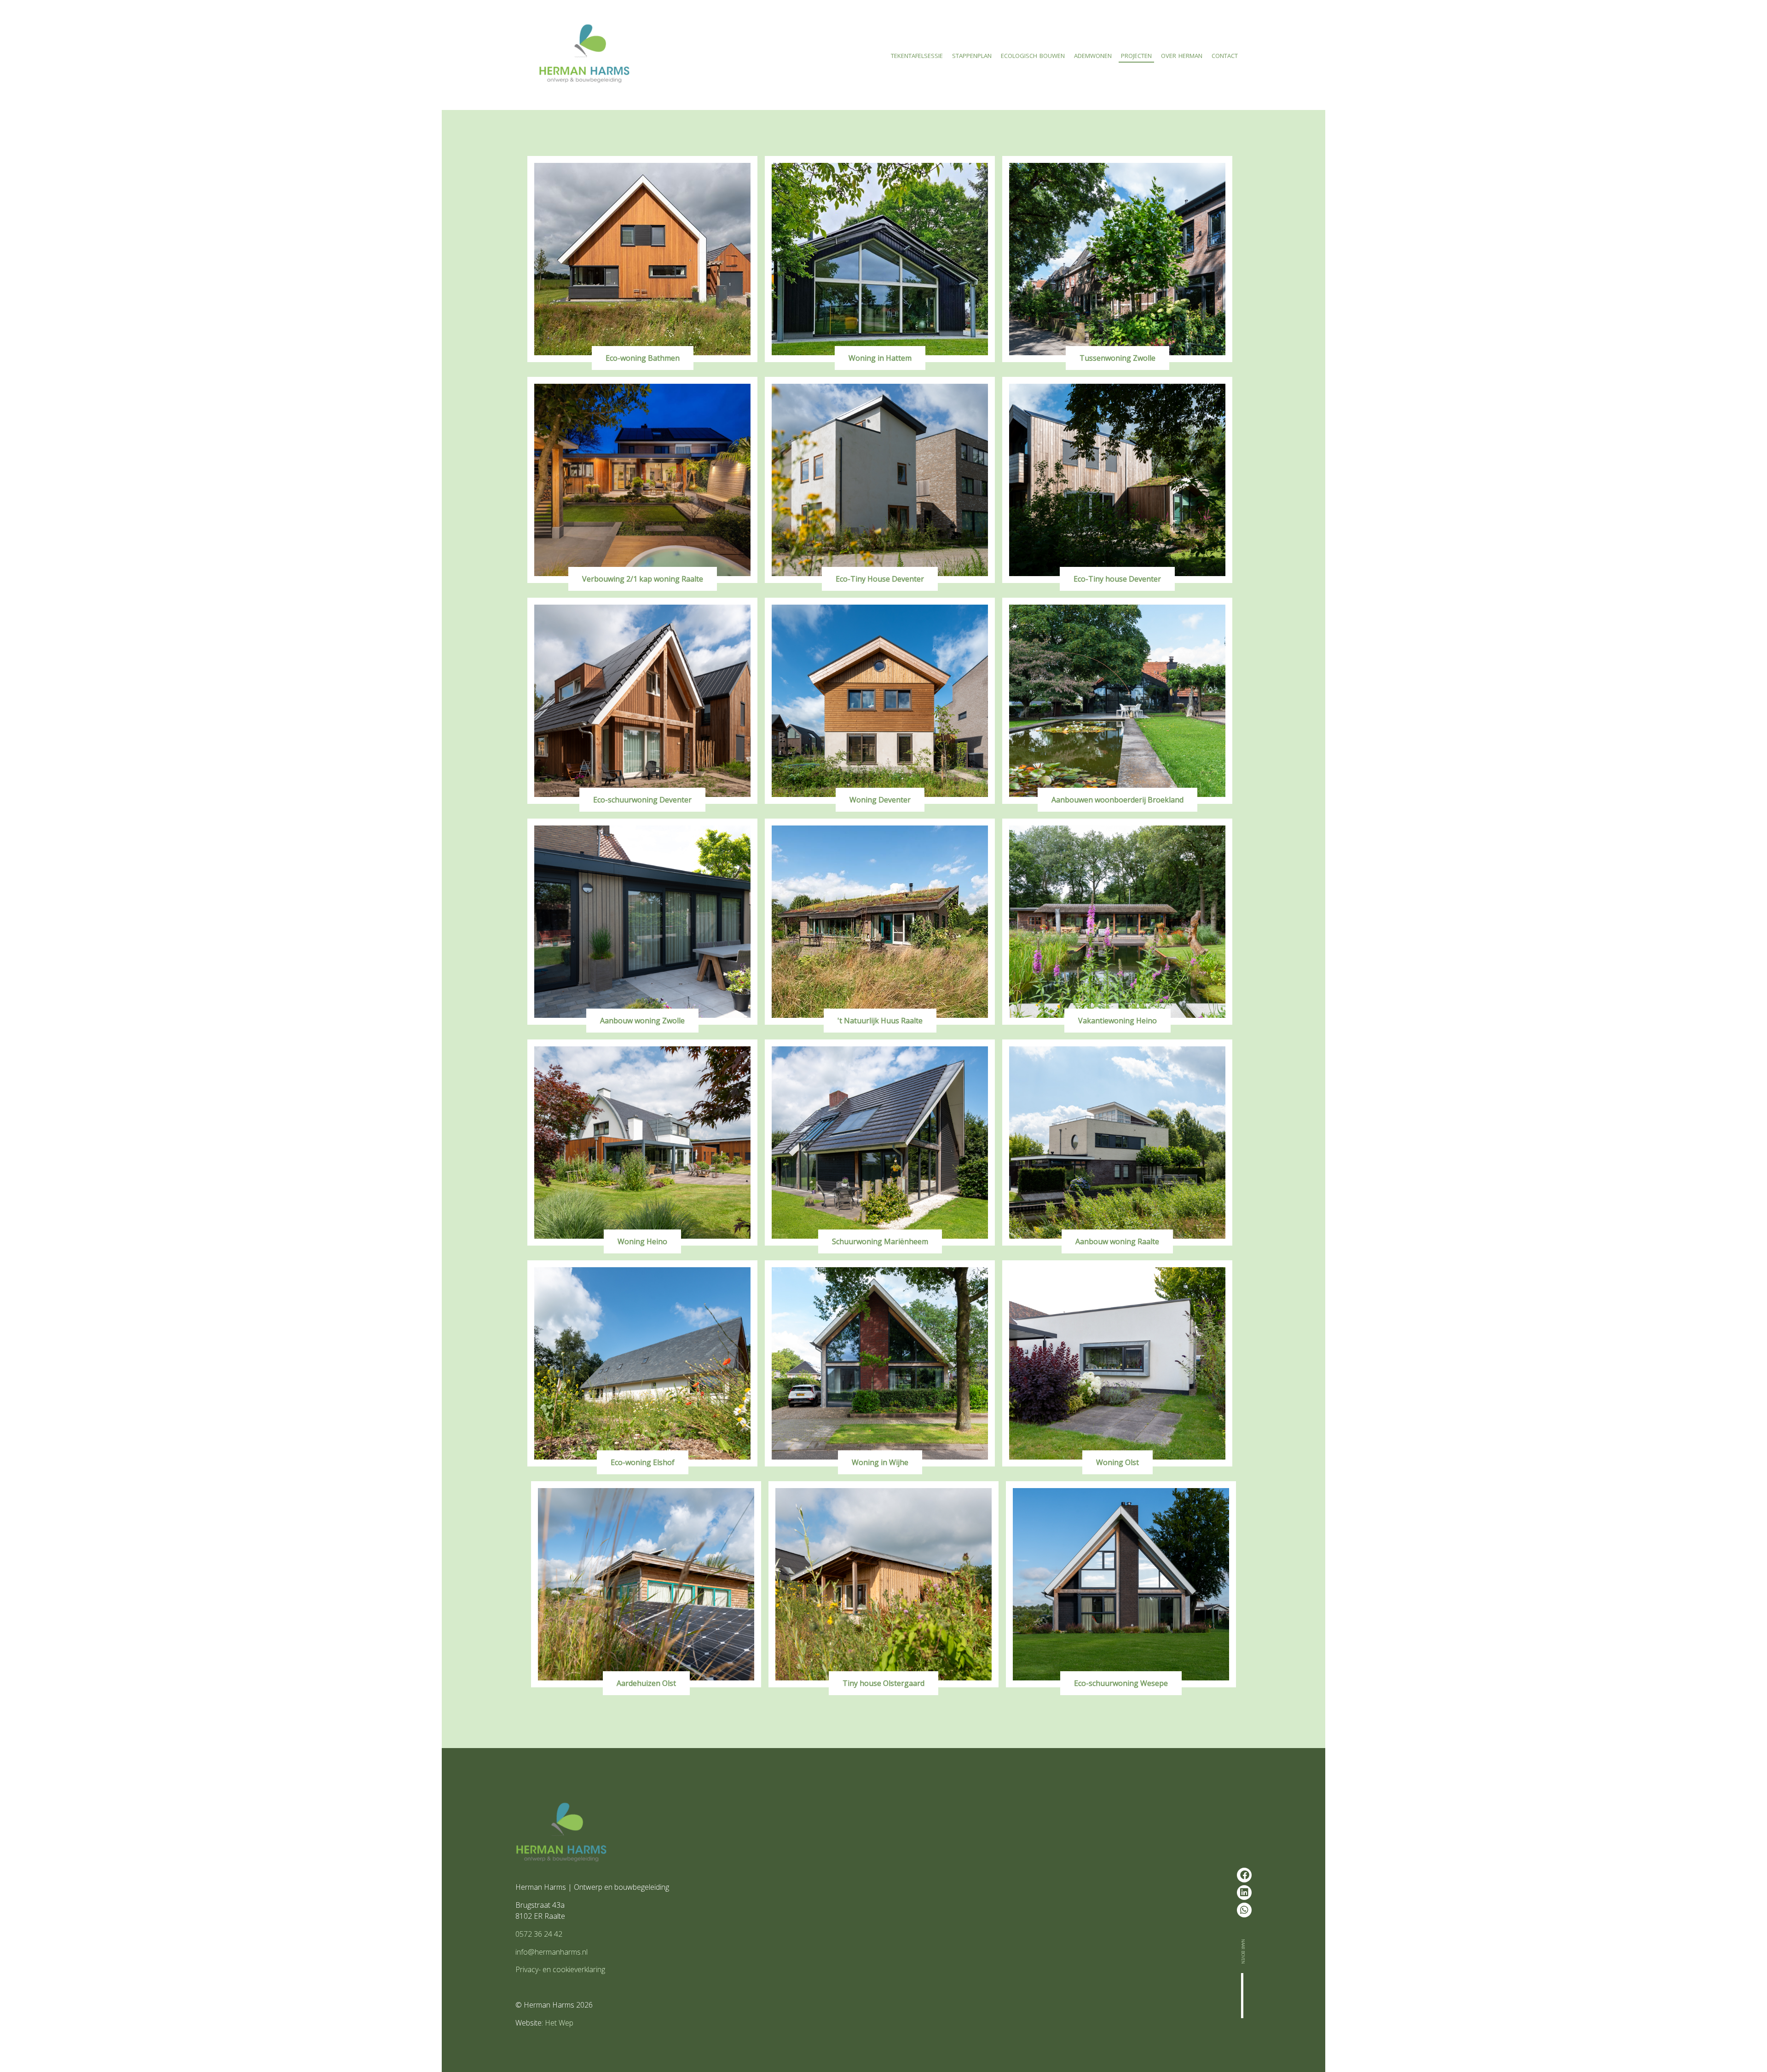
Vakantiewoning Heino (1117, 1021)
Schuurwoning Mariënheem (880, 1241)
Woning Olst (1117, 1462)
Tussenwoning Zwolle (1117, 358)
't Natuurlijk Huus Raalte (880, 1021)
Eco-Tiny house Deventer (1117, 579)
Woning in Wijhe (880, 1462)
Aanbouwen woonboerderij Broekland (1117, 800)
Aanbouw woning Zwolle (642, 1021)
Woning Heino (642, 1241)
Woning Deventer (880, 800)
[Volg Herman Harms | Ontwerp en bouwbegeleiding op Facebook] (1244, 1875)
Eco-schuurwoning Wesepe (1121, 1683)
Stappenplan (972, 55)
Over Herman (1182, 55)
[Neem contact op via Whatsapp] (1244, 1910)
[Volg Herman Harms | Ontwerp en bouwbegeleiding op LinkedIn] (1244, 1893)
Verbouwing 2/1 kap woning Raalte (643, 579)
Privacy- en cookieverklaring (560, 1969)
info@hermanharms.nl (551, 1952)
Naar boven (1244, 1951)
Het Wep (559, 2023)
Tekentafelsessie (917, 55)
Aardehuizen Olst (646, 1683)
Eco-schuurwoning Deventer (642, 800)
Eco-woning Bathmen (643, 358)
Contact (1225, 55)
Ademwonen (1093, 55)
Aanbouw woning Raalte (1117, 1241)
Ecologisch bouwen (1033, 55)
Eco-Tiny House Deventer (880, 579)
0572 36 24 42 (539, 1934)
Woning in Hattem (880, 358)
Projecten (1136, 55)
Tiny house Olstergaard (883, 1683)
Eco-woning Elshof (643, 1462)
